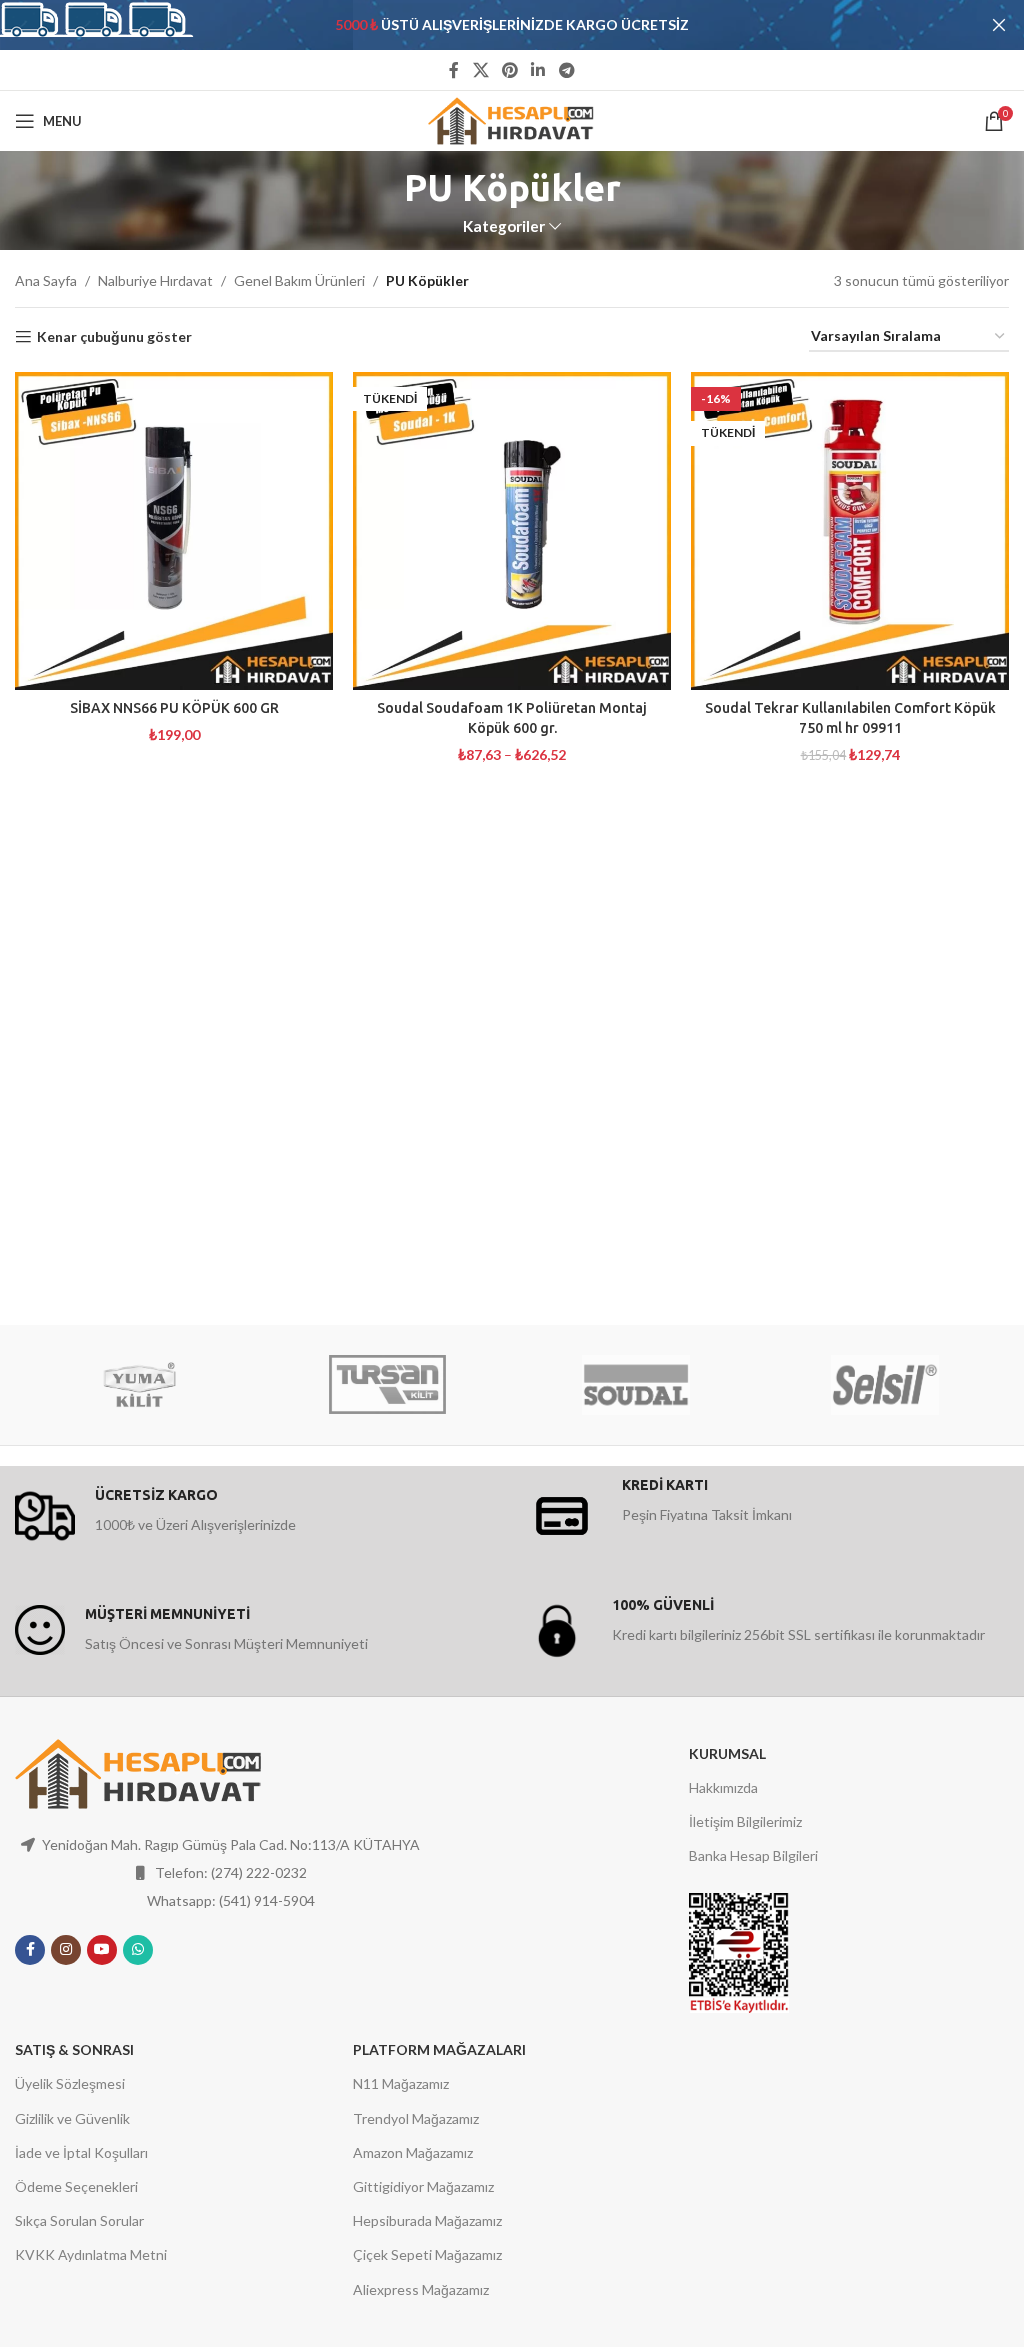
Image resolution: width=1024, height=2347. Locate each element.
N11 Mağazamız (401, 2083)
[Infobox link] (258, 1516)
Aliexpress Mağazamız (421, 2289)
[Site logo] (512, 119)
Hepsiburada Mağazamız (427, 2220)
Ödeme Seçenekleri (76, 2186)
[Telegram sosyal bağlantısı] (566, 70)
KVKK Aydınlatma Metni (91, 2254)
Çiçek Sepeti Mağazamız (427, 2254)
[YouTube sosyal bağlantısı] (102, 1950)
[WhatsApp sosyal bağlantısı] (138, 1950)
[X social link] (480, 70)
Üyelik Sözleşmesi (70, 2083)
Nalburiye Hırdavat (155, 280)
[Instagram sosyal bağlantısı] (66, 1950)
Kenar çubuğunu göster (114, 337)
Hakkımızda (723, 1787)
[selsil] (884, 1385)
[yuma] (139, 1385)
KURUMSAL (727, 1753)
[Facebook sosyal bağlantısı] (454, 70)
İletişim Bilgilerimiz (745, 1821)
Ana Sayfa (46, 280)
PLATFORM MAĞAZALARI (439, 2049)
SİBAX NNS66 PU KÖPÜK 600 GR (174, 708)
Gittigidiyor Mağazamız (423, 2186)
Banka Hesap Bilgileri (753, 1855)
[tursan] (388, 1385)
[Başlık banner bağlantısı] (482, 25)
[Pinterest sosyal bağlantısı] (509, 70)
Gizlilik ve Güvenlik (72, 2118)
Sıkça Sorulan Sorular (79, 2220)
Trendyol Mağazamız (416, 2118)
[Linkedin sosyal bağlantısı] (538, 70)
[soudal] (636, 1385)
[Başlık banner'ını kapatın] (999, 25)
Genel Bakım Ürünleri (299, 280)
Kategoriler (504, 226)
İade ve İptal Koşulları (81, 2152)
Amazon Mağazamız (413, 2152)
